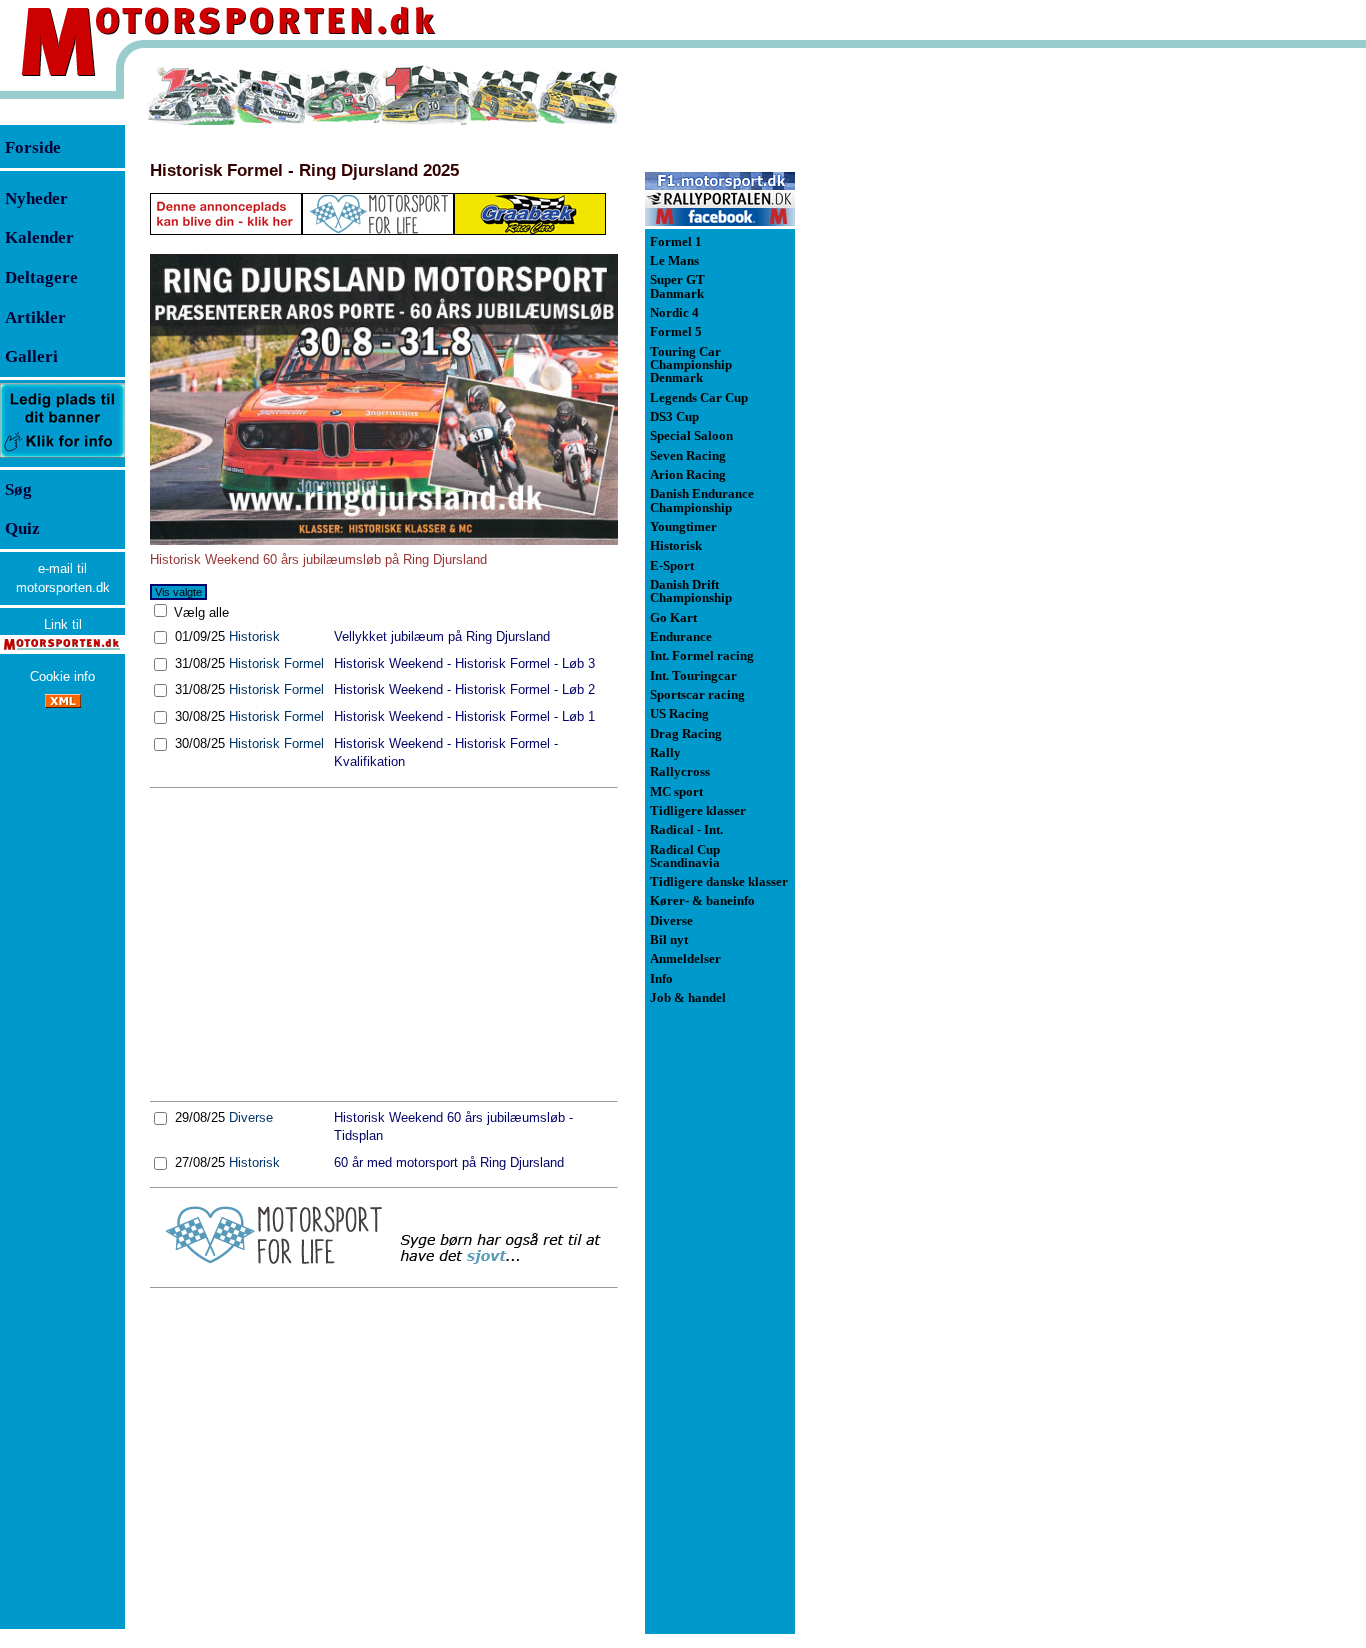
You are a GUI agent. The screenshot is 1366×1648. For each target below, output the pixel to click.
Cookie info (62, 676)
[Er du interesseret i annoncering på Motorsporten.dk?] (62, 456)
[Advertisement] (384, 944)
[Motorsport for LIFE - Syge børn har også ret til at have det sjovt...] (384, 1260)
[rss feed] (63, 703)
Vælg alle (199, 612)
